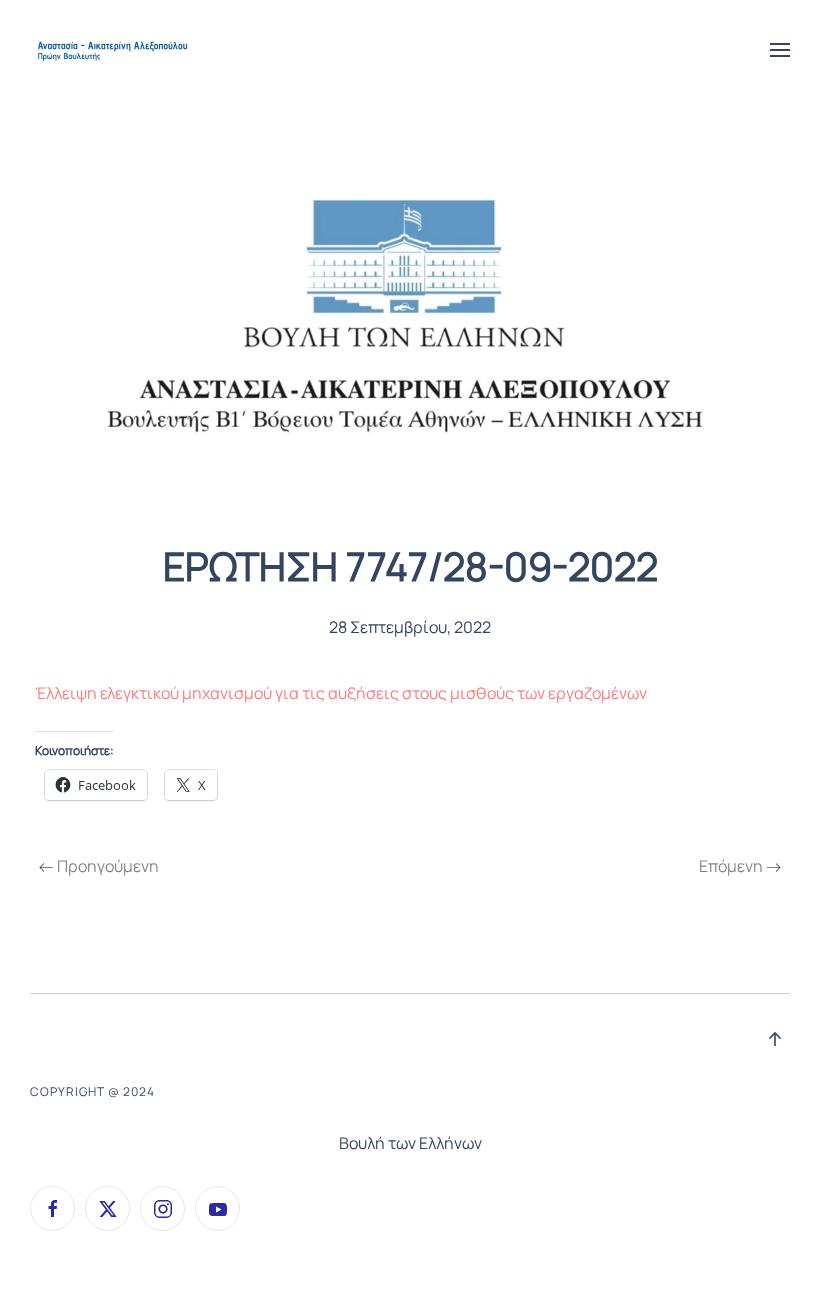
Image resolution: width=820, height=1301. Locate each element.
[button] (780, 50)
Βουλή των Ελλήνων (410, 1143)
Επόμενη (731, 866)
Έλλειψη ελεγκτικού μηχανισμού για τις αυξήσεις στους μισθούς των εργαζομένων (341, 693)
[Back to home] (114, 50)
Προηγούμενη (108, 866)
